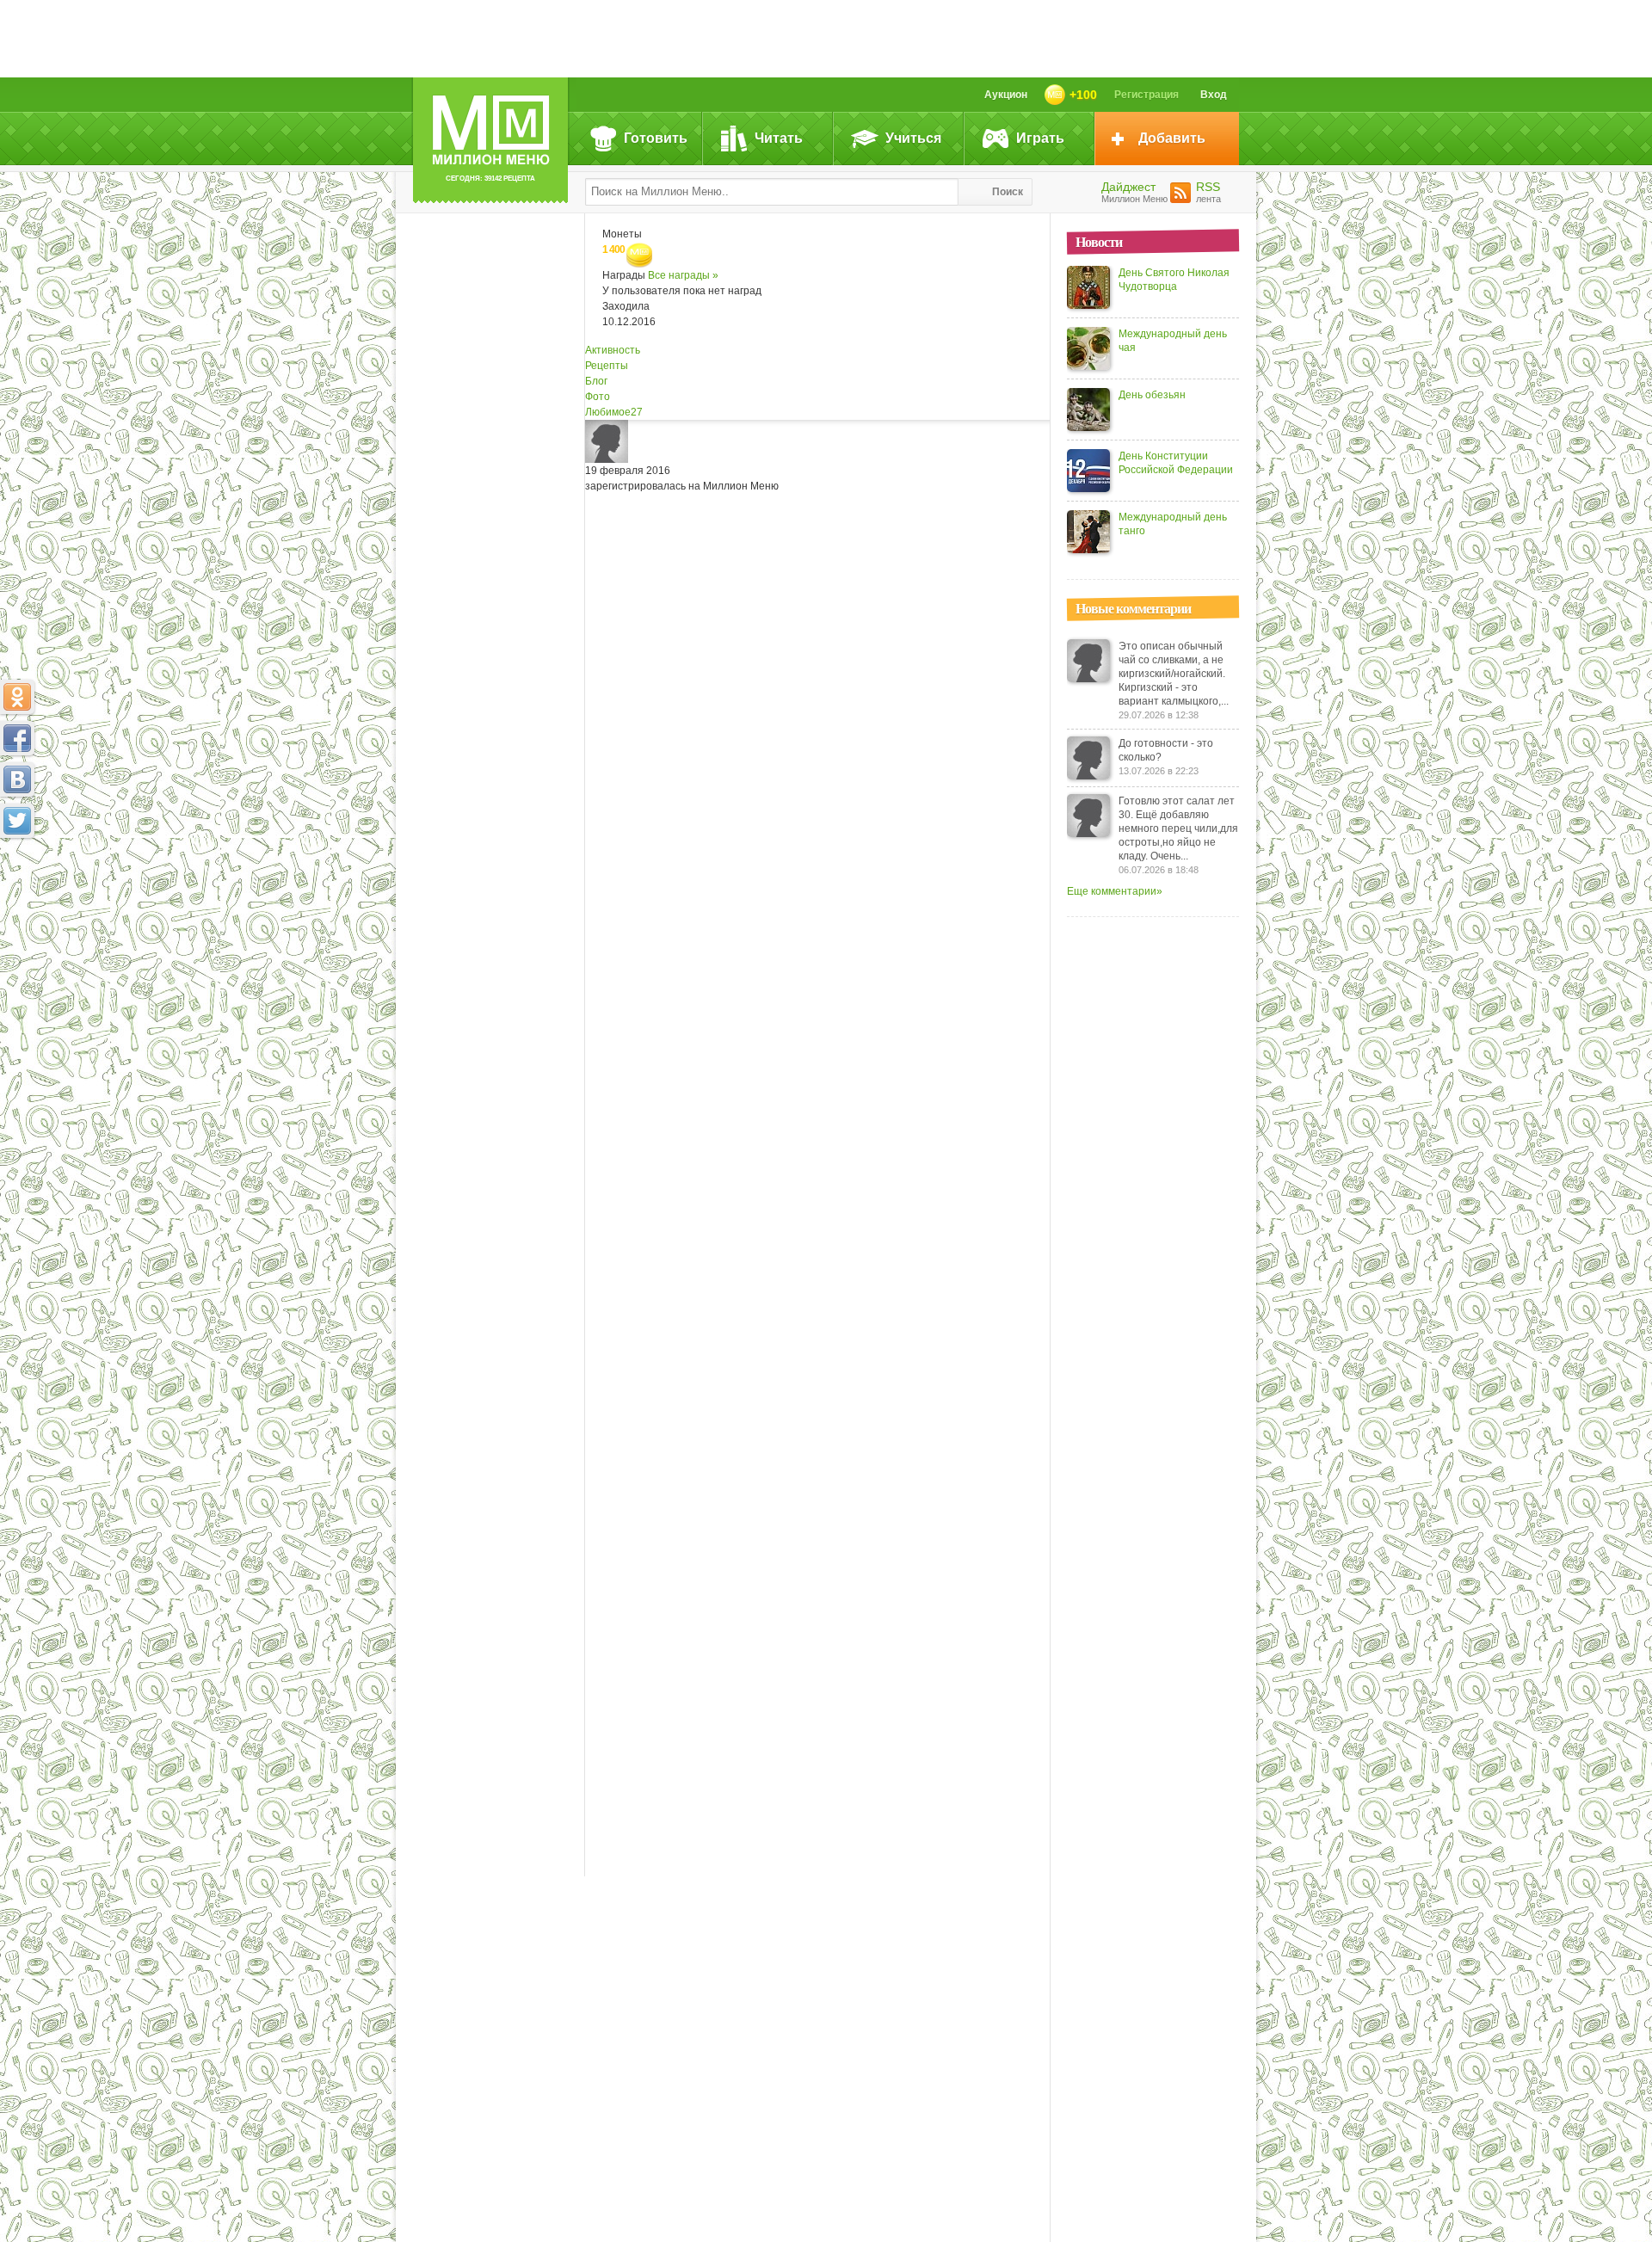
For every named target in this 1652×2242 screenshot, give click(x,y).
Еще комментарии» (1115, 891)
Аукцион (1006, 95)
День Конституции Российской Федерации (1176, 463)
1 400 (614, 249)
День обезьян (1152, 395)
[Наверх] (17, 896)
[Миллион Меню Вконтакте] (17, 779)
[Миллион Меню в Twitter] (17, 821)
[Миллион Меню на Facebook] (17, 738)
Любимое (614, 412)
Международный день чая (1173, 341)
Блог (596, 381)
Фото (598, 397)
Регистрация (1147, 95)
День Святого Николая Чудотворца (1174, 280)
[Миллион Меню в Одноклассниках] (17, 697)
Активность (613, 350)
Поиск (1008, 192)
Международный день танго (1173, 524)
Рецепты (607, 366)
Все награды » (683, 275)
